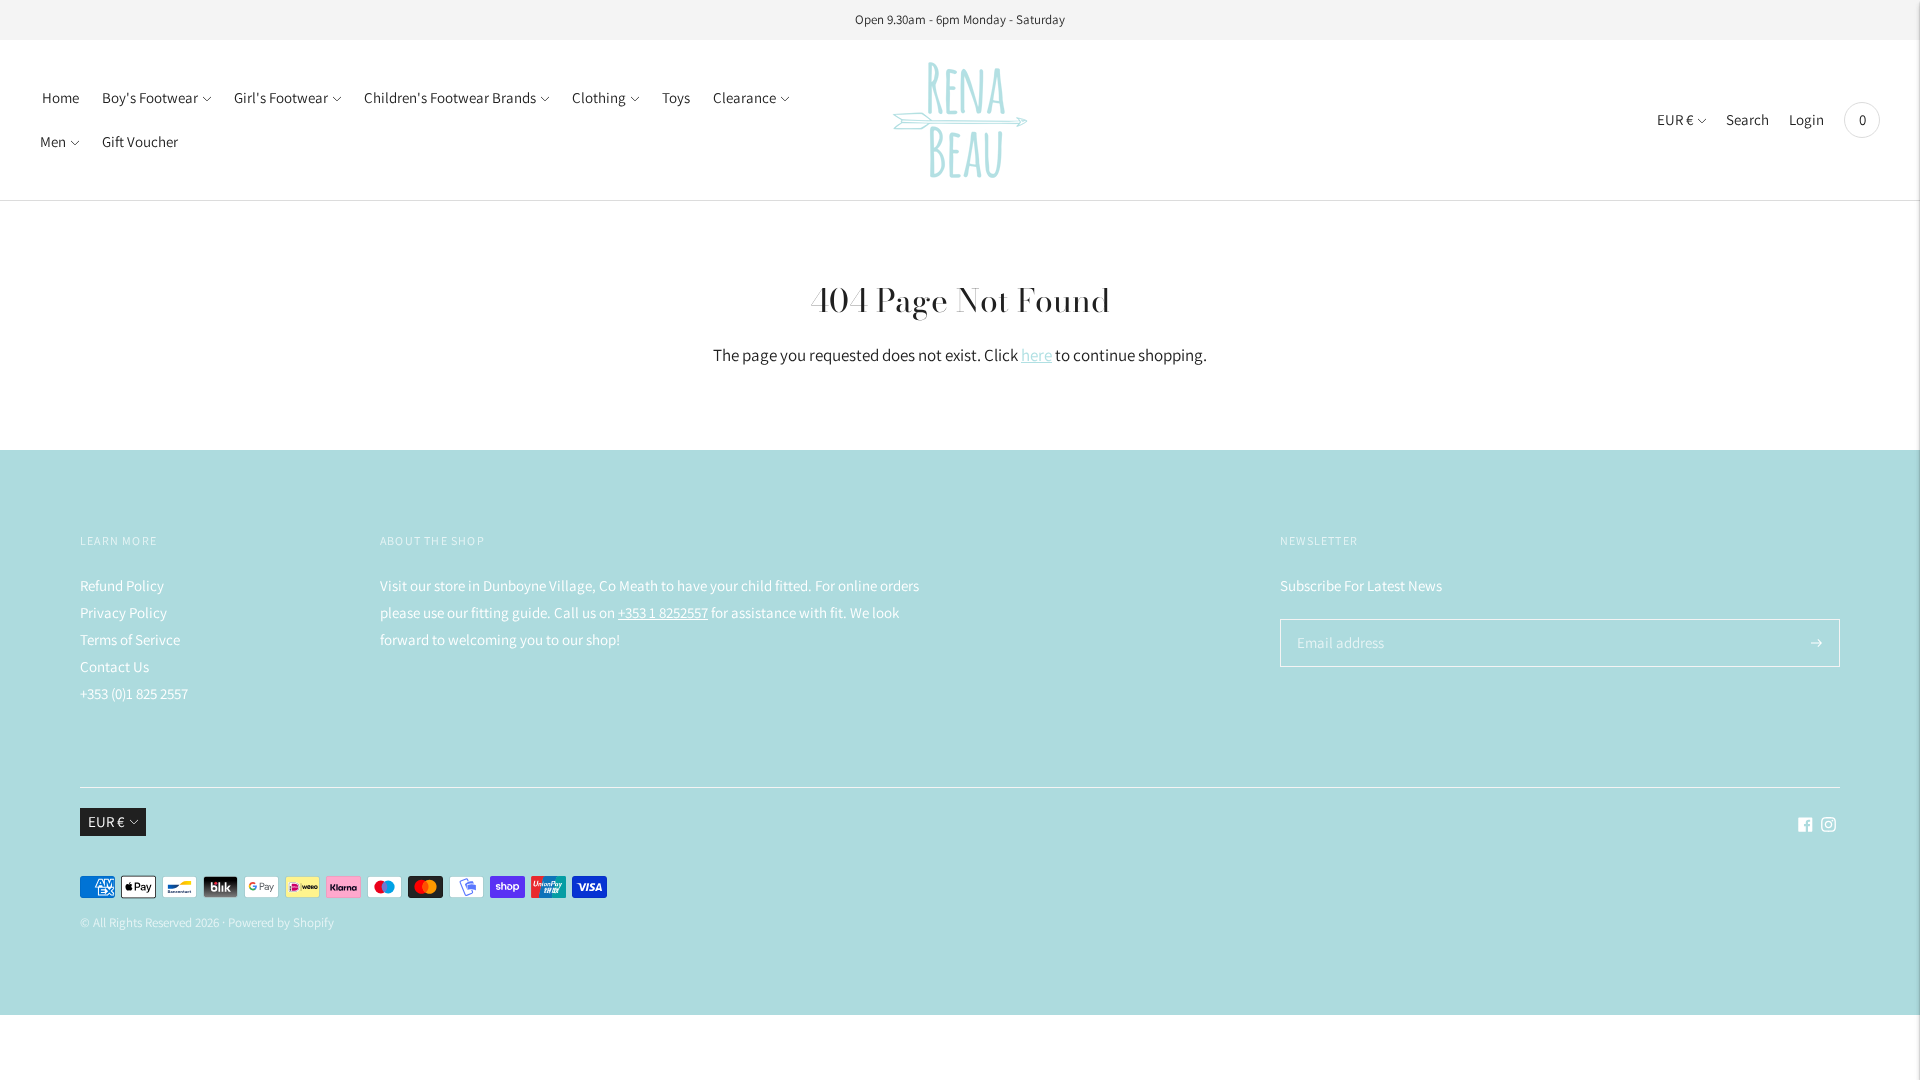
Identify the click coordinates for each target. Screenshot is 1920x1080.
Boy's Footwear (150, 97)
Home (60, 97)
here (1036, 355)
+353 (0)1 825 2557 (134, 693)
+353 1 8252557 (663, 612)
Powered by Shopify (281, 922)
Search (1747, 119)
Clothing (599, 97)
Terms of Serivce (130, 639)
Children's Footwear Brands (450, 97)
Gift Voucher (140, 141)
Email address (1337, 619)
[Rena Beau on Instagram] (1828, 826)
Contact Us (114, 666)
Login (1806, 119)
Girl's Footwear (281, 97)
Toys (676, 97)
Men (53, 141)
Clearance (744, 97)
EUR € (1675, 119)
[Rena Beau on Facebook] (1805, 826)
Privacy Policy (123, 612)
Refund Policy (122, 585)
